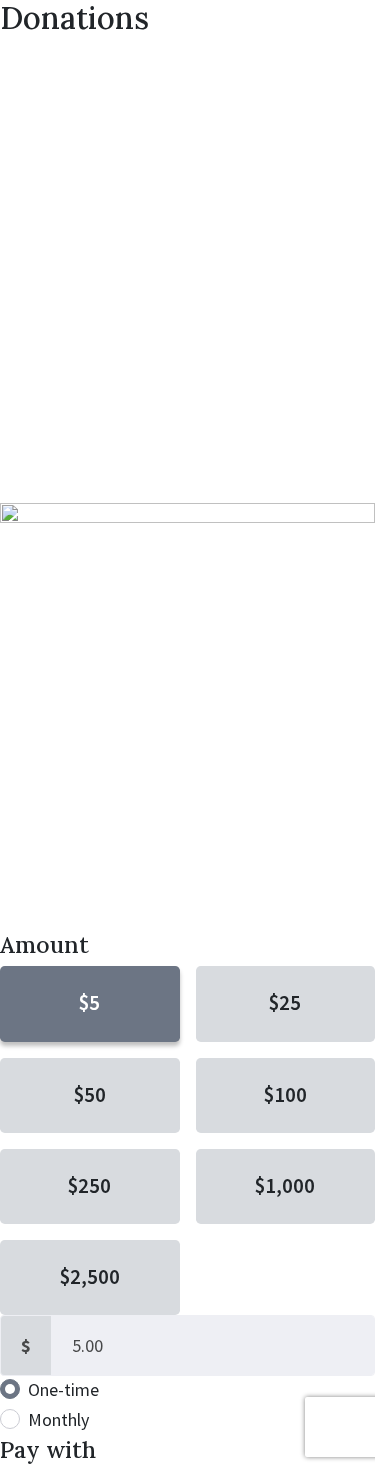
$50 (90, 1095)
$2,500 (90, 1277)
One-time (63, 1389)
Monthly (58, 1419)
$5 (89, 1003)
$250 (89, 1186)
